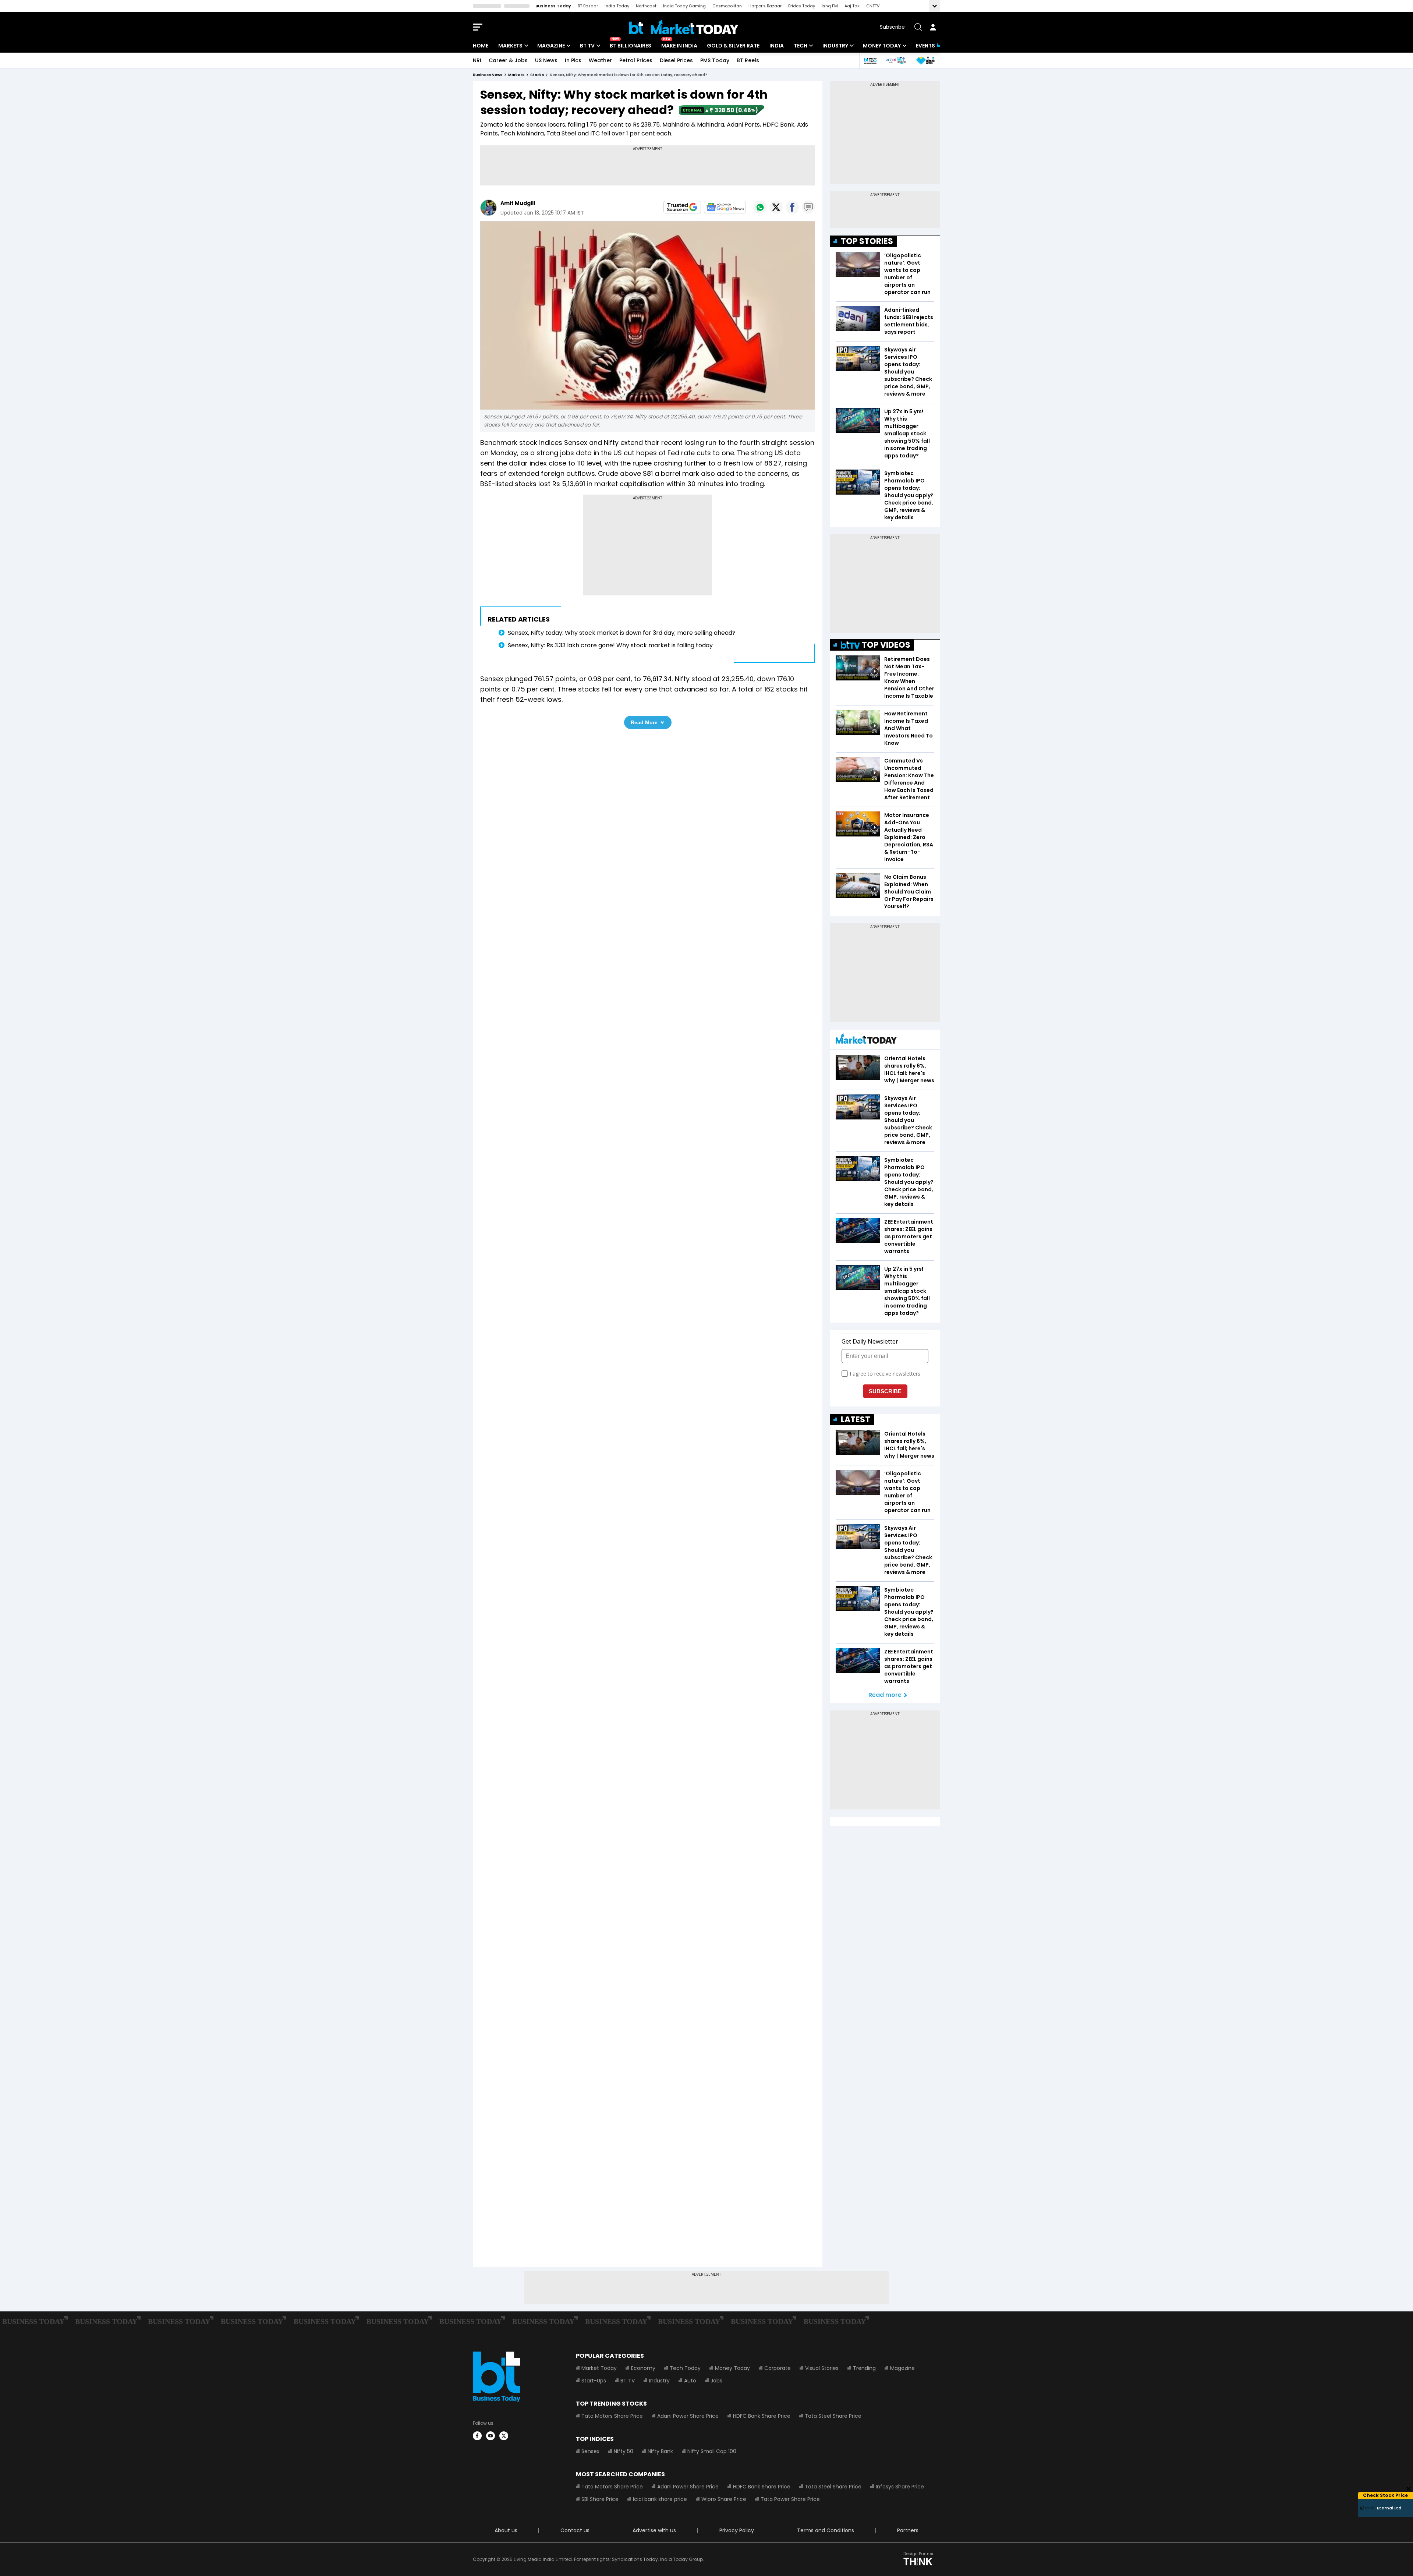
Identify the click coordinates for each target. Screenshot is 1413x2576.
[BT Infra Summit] (896, 61)
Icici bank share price (660, 2499)
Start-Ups (594, 2381)
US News (546, 60)
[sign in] (933, 27)
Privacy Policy (737, 2530)
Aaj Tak (852, 6)
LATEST (856, 1420)
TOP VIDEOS (886, 645)
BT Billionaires (631, 46)
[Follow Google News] (725, 207)
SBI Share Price (600, 2499)
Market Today (599, 2368)
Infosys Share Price (900, 2487)
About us (506, 2530)
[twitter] (504, 2436)
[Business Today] (684, 27)
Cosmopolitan (727, 6)
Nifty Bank (660, 2451)
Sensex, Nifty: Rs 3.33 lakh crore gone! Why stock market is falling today (611, 645)
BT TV (587, 46)
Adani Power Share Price (688, 2416)
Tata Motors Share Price (612, 2416)
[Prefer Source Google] (682, 207)
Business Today (553, 6)
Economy (643, 2368)
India (777, 46)
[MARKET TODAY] (866, 1041)
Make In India (679, 46)
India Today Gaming (684, 6)
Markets (510, 46)
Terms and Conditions (826, 2530)
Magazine (551, 46)
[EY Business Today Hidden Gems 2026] (925, 61)
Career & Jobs (508, 60)
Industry (835, 46)
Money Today (882, 46)
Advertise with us (654, 2530)
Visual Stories (822, 2368)
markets (516, 75)
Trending (864, 2368)
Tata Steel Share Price (833, 2416)
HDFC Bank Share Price (762, 2416)
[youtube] (491, 2436)
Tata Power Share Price (790, 2499)
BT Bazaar (588, 6)
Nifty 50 (624, 2451)
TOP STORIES (867, 241)
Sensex (590, 2451)
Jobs (716, 2381)
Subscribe (892, 27)
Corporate (778, 2368)
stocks (537, 75)
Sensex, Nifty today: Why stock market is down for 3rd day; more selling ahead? (622, 633)
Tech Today (685, 2368)
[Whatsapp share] (760, 207)
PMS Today (715, 60)
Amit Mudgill (518, 203)
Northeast (646, 6)
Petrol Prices (636, 60)
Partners (908, 2530)
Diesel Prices (676, 60)
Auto (690, 2381)
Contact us (575, 2530)
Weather (600, 60)
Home (481, 46)
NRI (477, 60)
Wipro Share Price (724, 2499)
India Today (617, 6)
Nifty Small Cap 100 (712, 2451)
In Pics (573, 60)
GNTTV (873, 6)
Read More (644, 722)
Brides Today (802, 6)
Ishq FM (830, 6)
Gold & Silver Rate (733, 46)
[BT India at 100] (870, 61)
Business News (488, 75)
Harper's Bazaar (765, 6)
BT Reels (748, 60)
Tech (801, 46)
